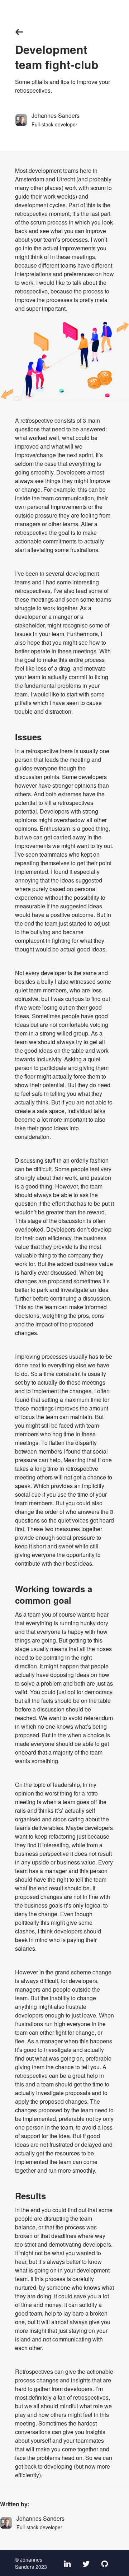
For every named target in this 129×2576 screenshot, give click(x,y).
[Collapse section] (19, 32)
